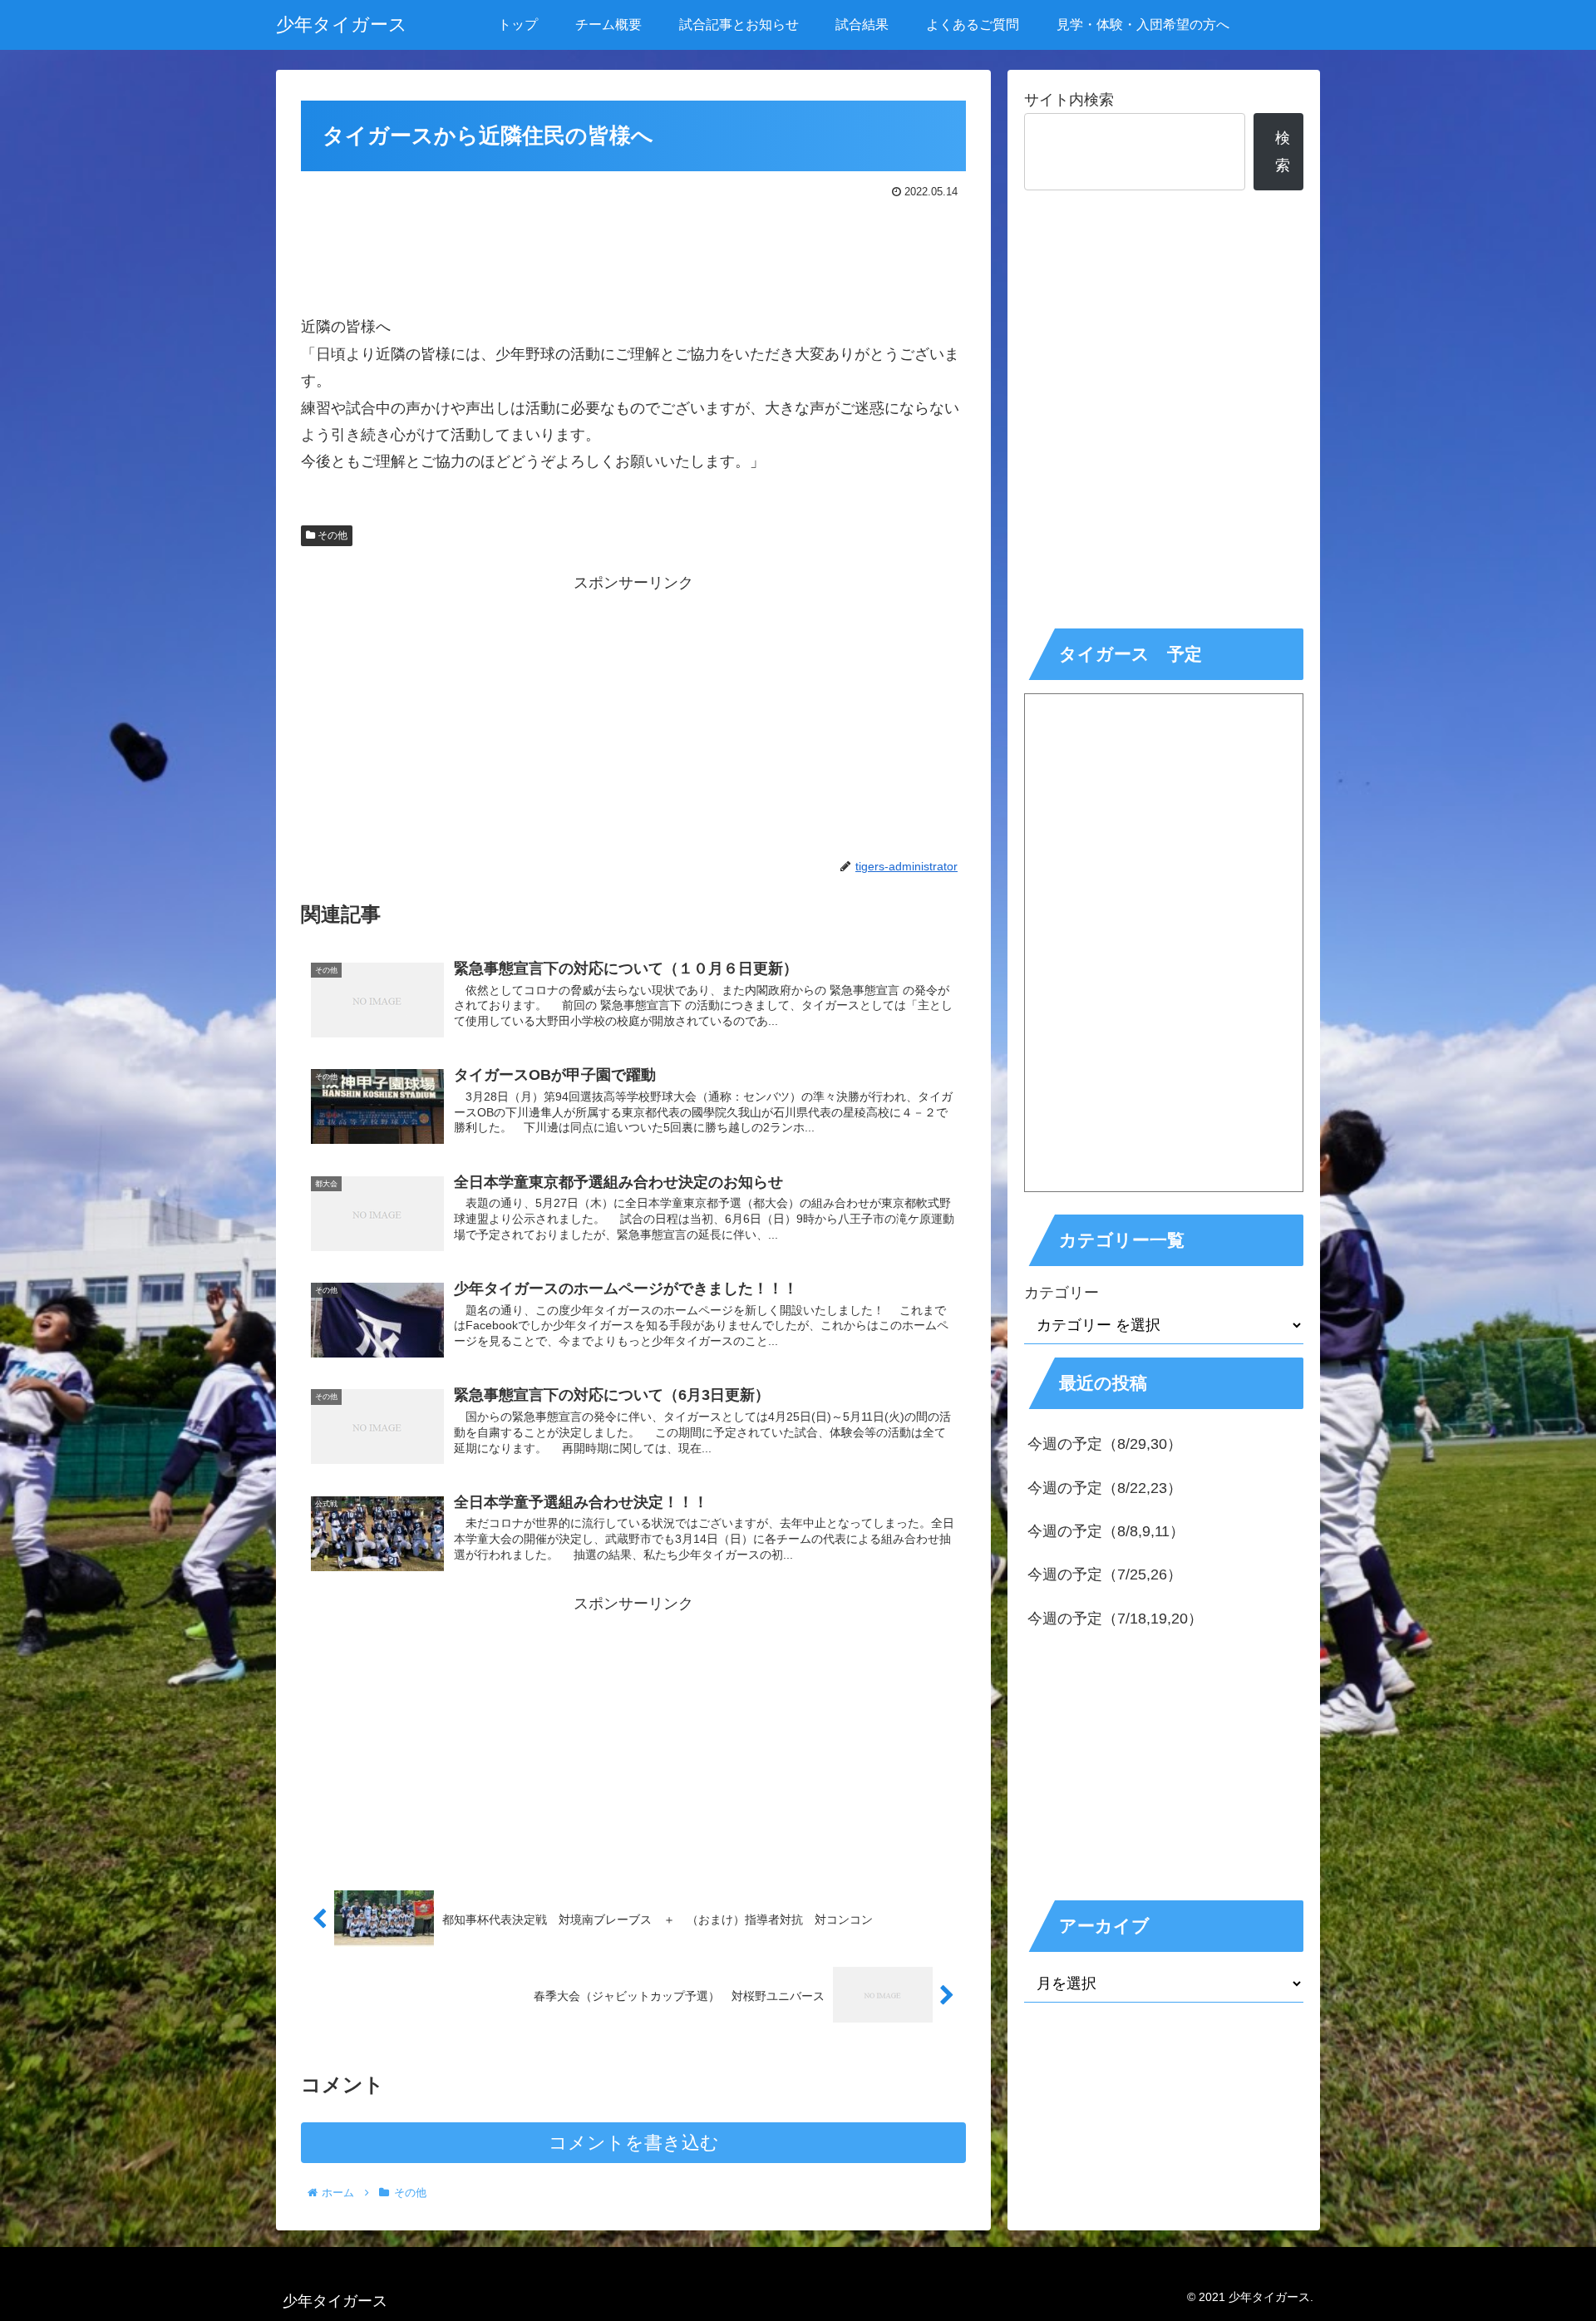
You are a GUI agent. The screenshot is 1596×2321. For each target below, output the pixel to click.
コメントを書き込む (634, 2143)
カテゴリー (1062, 1293)
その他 (331, 535)
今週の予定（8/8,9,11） (1106, 1531)
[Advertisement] (633, 249)
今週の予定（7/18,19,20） (1115, 1619)
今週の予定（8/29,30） (1105, 1444)
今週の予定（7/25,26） (1105, 1574)
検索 (1283, 151)
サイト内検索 (1069, 100)
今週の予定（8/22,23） (1105, 1488)
